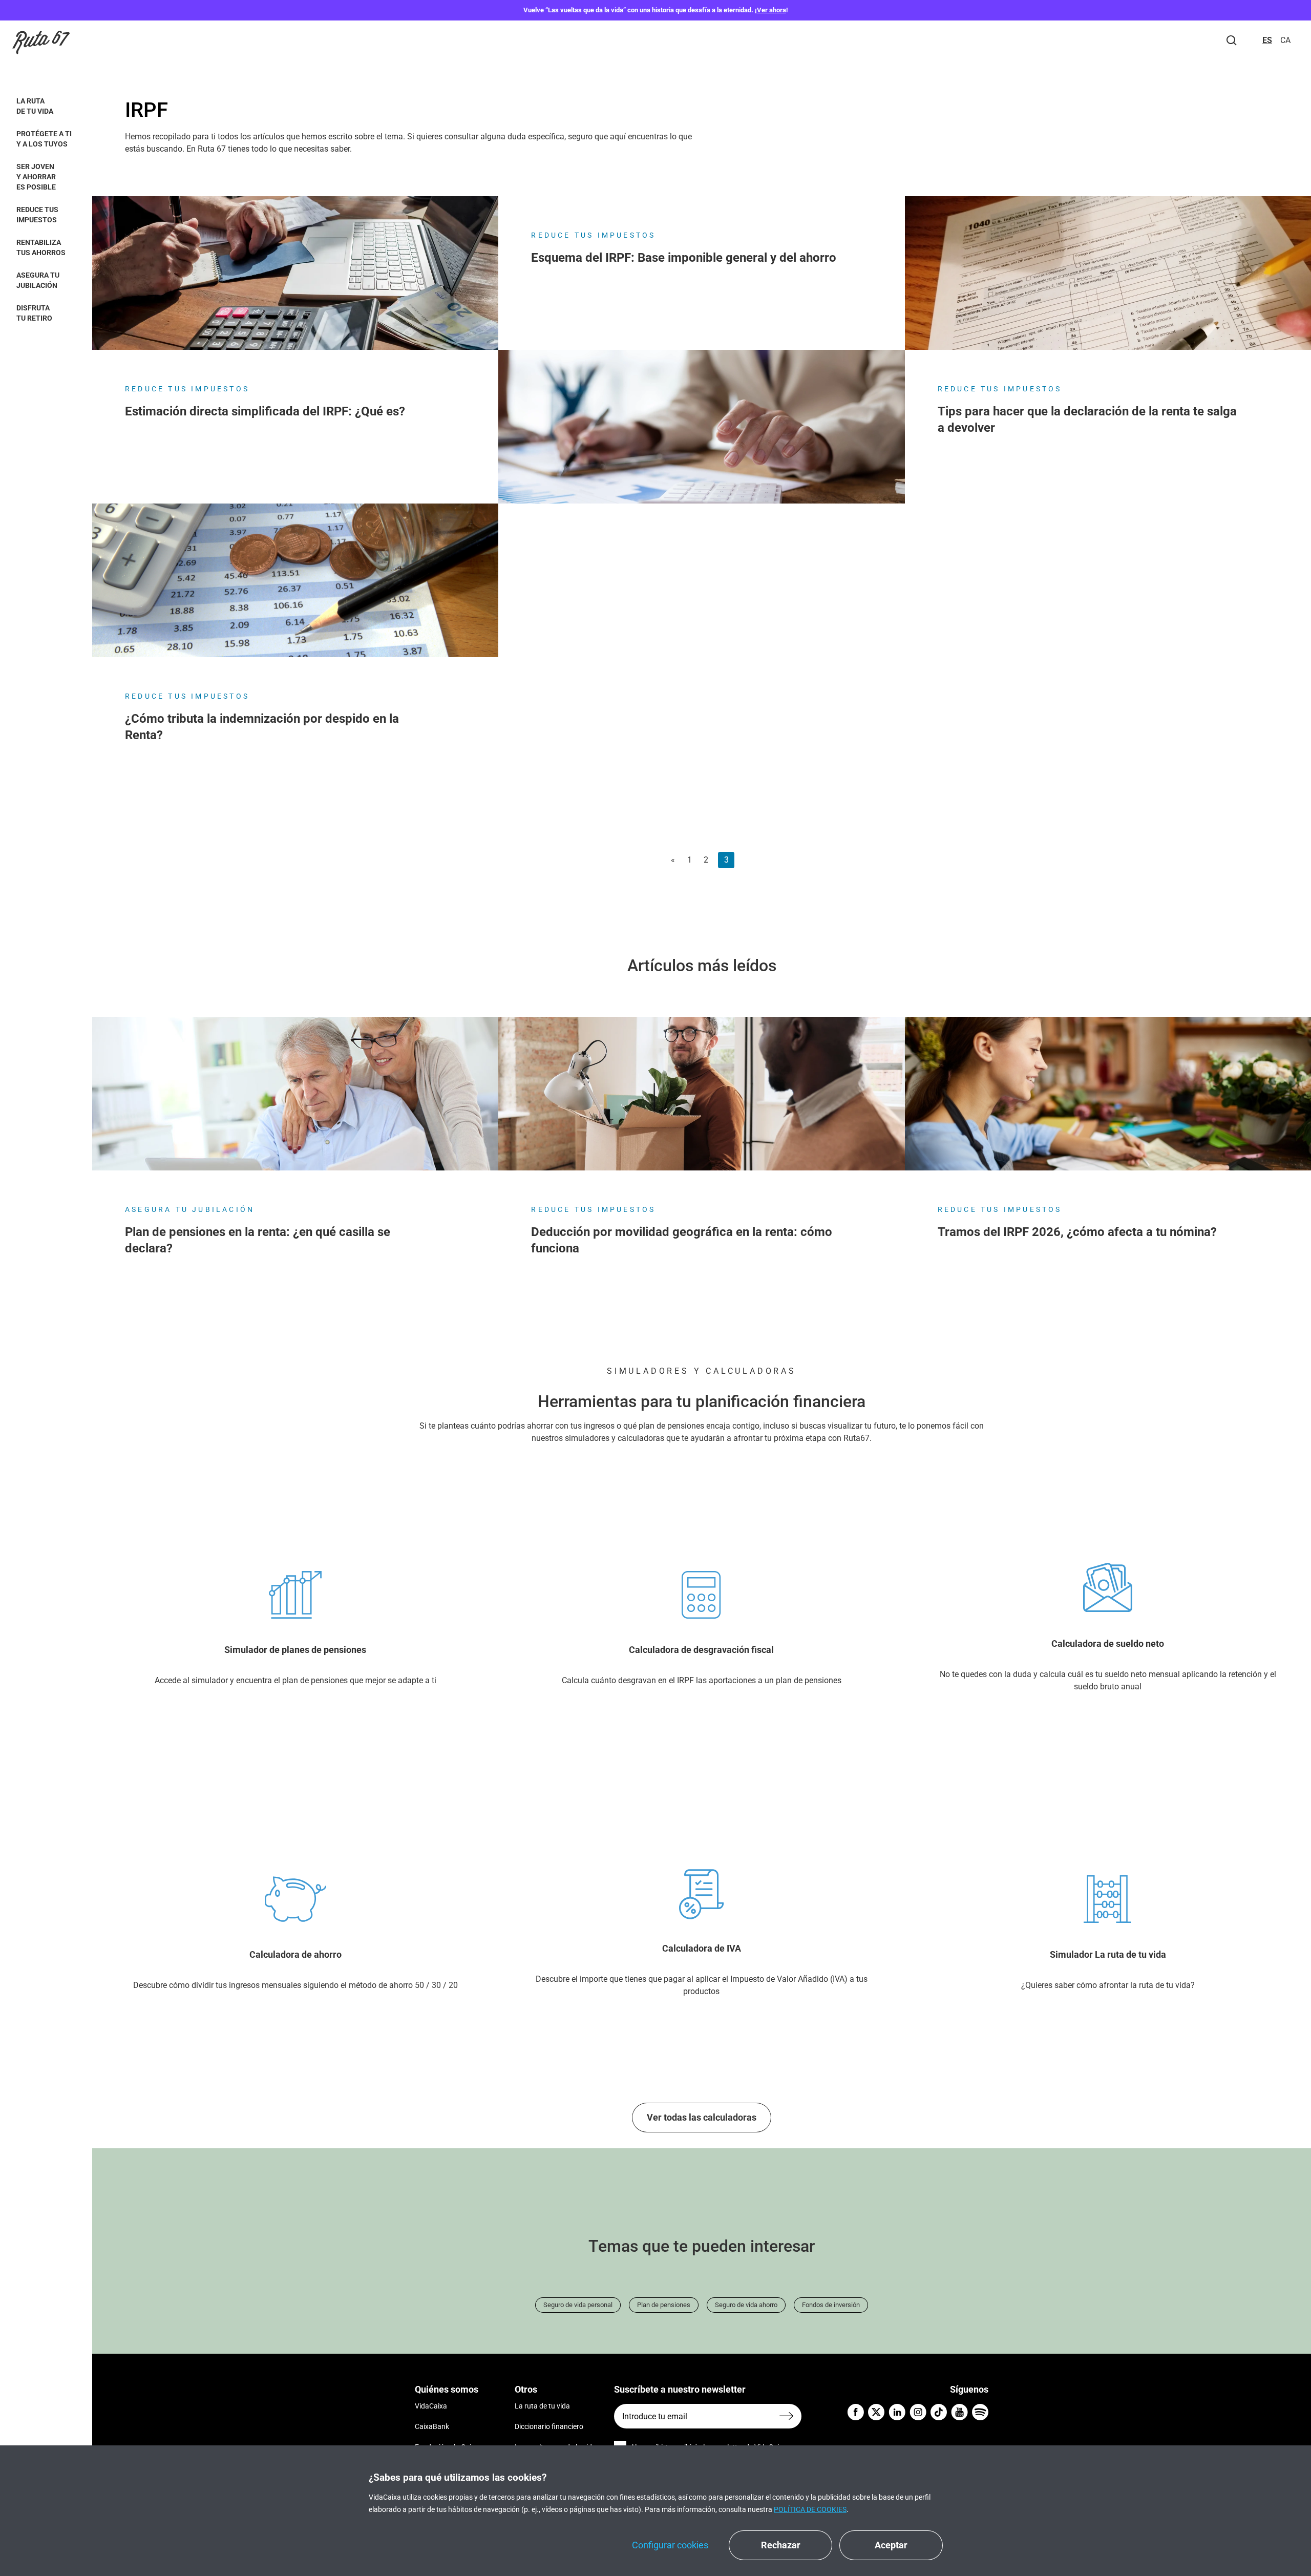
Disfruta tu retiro (34, 313)
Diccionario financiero (549, 2426)
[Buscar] (1232, 40)
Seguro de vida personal (578, 2305)
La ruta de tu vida (35, 106)
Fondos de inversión (831, 2305)
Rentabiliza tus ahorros (41, 247)
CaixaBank (432, 2426)
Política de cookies (810, 2509)
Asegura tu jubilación (38, 280)
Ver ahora (771, 10)
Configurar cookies (670, 2545)
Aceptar (891, 2545)
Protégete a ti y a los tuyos (44, 139)
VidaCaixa (431, 2406)
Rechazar (781, 2545)
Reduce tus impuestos (37, 215)
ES (1267, 40)
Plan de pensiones (664, 2305)
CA (1285, 40)
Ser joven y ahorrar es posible (36, 177)
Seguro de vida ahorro (746, 2305)
